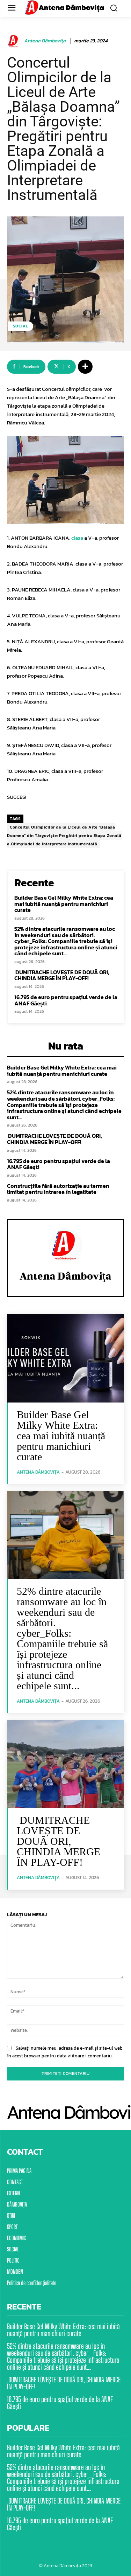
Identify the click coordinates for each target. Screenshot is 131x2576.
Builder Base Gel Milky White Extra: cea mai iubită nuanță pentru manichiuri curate (64, 904)
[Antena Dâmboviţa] (15, 41)
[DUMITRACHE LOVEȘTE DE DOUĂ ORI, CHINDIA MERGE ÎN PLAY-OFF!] (65, 1764)
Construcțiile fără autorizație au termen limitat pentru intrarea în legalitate (58, 1189)
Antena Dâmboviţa (45, 41)
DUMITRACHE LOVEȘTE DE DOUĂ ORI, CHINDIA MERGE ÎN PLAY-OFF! (62, 975)
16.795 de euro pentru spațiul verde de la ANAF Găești (66, 1000)
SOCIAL (21, 326)
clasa (77, 538)
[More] (85, 367)
